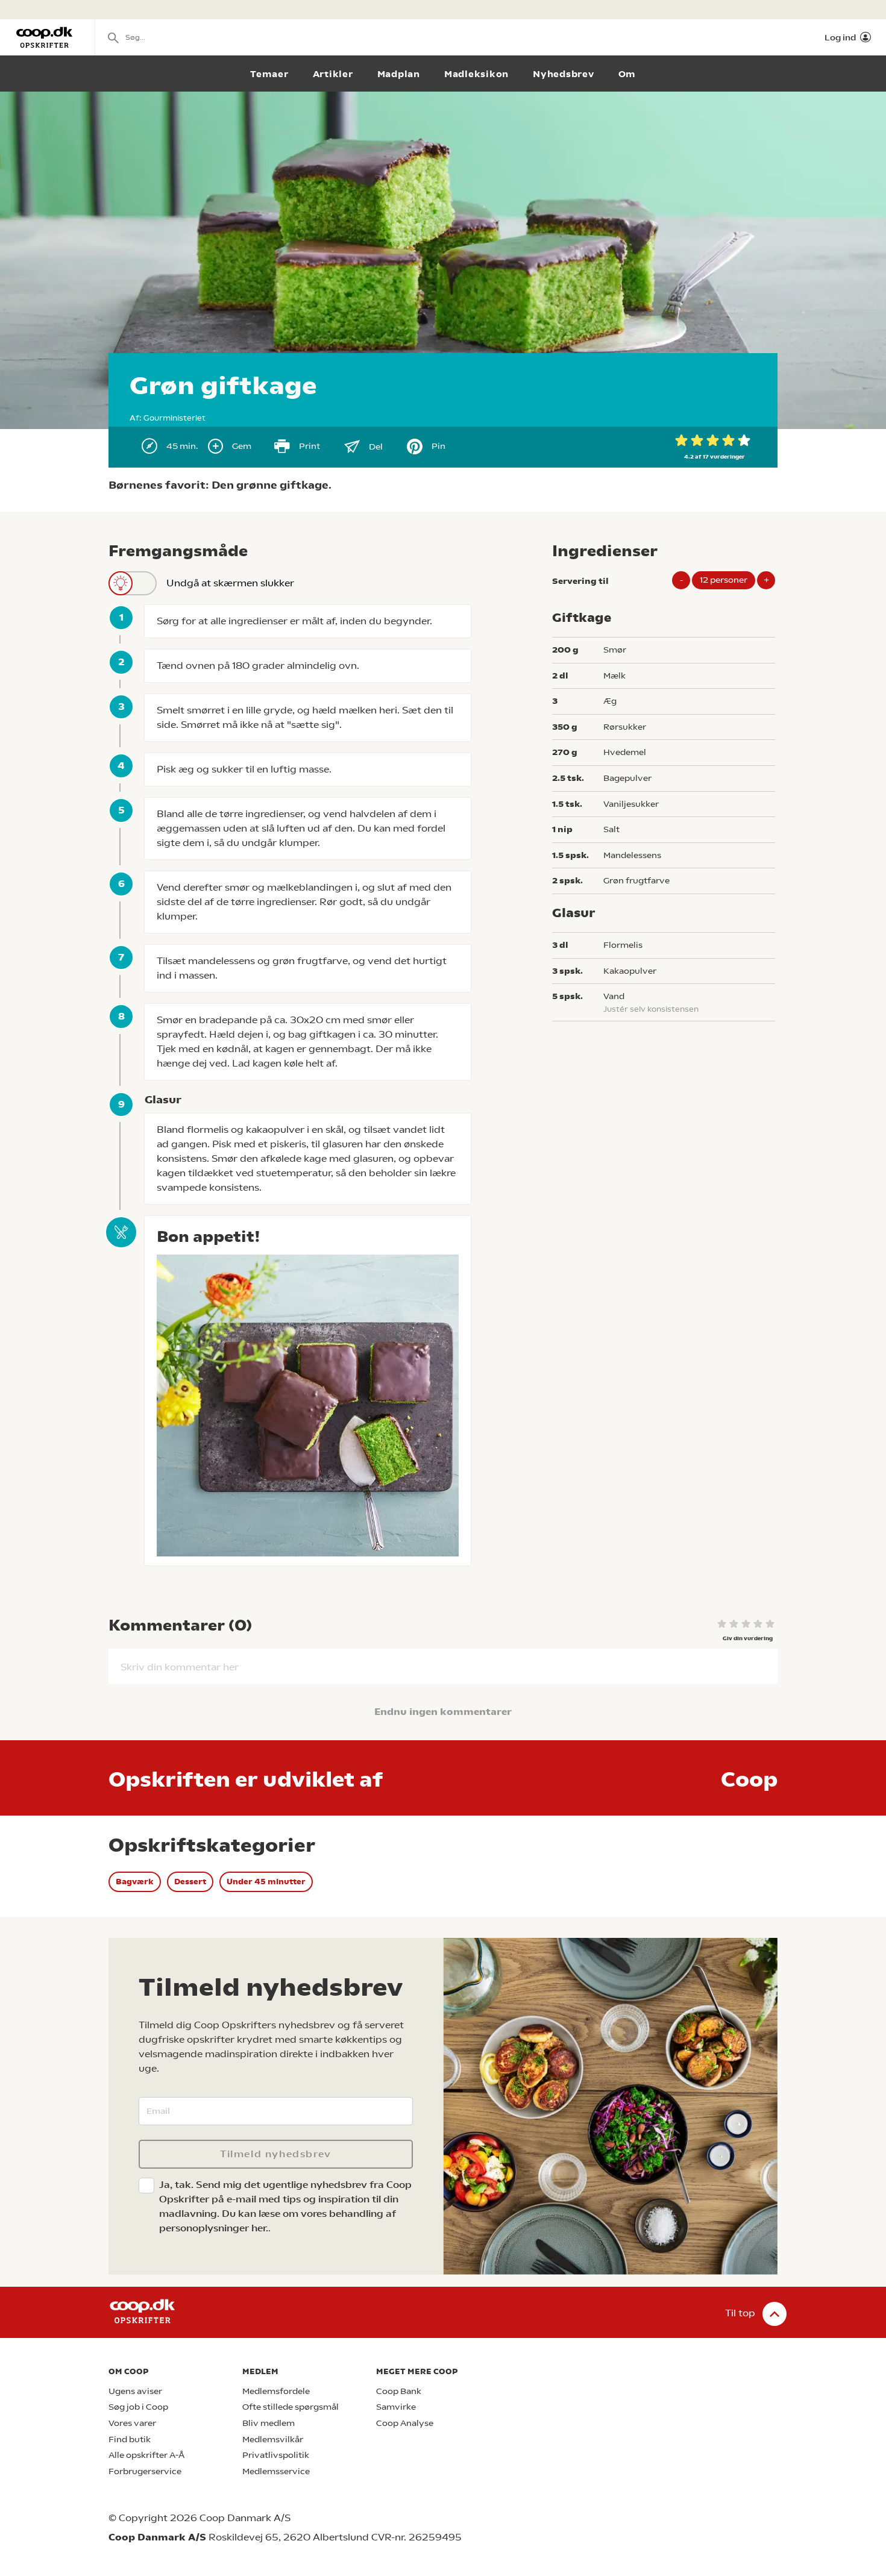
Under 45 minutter (266, 1882)
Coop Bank (399, 2391)
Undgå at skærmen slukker (230, 583)
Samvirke (396, 2407)
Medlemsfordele (276, 2391)
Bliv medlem (269, 2423)
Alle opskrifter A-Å (146, 2455)
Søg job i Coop (138, 2407)
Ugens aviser (135, 2391)
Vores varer (132, 2423)
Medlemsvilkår (273, 2440)
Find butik (130, 2440)
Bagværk (135, 1882)
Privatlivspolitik (276, 2455)
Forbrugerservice (145, 2471)
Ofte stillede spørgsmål (291, 2407)
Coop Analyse (405, 2423)
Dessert (190, 1882)
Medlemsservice (276, 2471)
